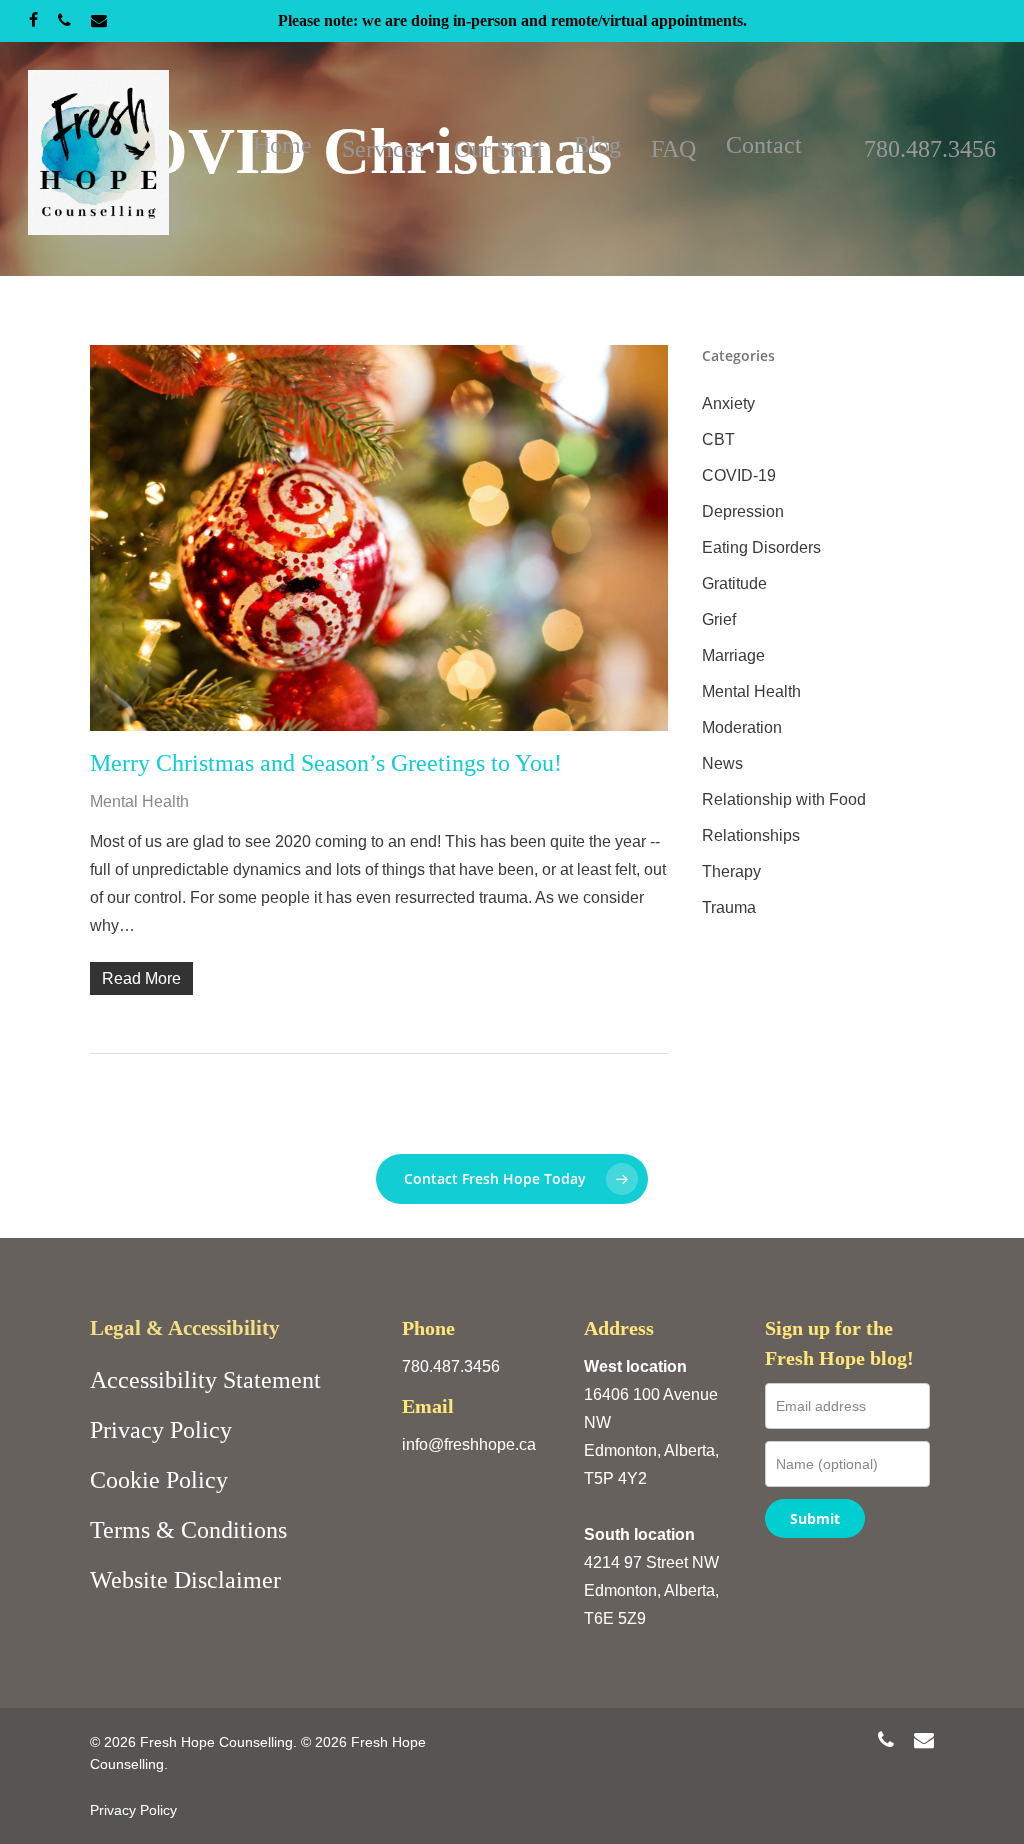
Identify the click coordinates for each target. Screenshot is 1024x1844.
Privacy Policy (161, 1430)
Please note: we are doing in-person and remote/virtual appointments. (512, 20)
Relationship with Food (784, 799)
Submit (815, 1518)
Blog (597, 145)
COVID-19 (739, 475)
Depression (743, 511)
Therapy (731, 871)
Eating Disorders (761, 547)
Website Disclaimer (185, 1580)
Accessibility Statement (205, 1380)
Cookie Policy (159, 1480)
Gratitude (734, 583)
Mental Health (139, 801)
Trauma (729, 907)
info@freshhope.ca (469, 1444)
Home (282, 145)
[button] (512, 1179)
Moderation (742, 727)
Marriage (733, 655)
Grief (719, 619)
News (722, 763)
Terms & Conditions (188, 1530)
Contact (764, 145)
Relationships (751, 835)
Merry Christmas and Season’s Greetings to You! (326, 763)
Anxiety (728, 403)
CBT (718, 439)
